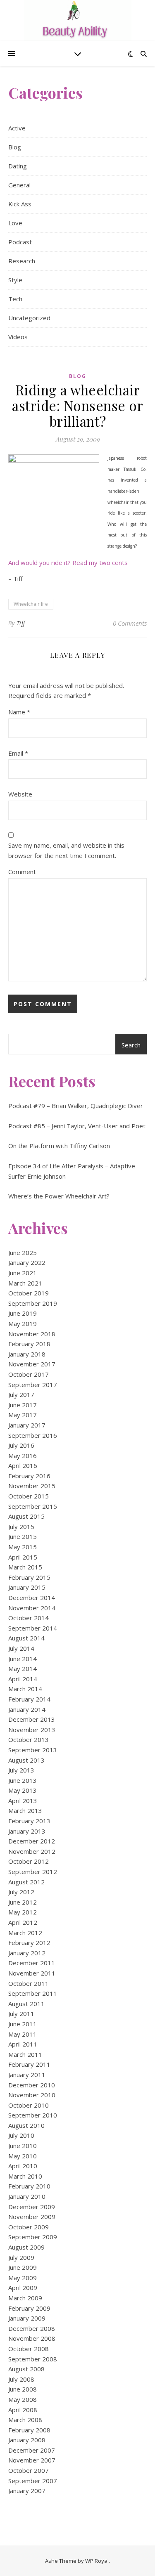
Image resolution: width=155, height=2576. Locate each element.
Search (131, 1045)
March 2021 (25, 1283)
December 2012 (32, 1841)
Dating (18, 166)
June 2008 (23, 2389)
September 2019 (33, 1303)
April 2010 (23, 2166)
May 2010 (23, 2156)
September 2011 (33, 1993)
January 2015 (27, 1587)
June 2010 (23, 2146)
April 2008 (23, 2410)
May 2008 (23, 2399)
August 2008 (26, 2369)
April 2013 (23, 1801)
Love (15, 223)
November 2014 (32, 1608)
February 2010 (29, 2186)
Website (20, 794)
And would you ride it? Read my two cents (68, 562)
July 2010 (21, 2135)
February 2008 (29, 2430)
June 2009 (23, 2267)
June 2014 (23, 1659)
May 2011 (23, 2034)
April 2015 (23, 1557)
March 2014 (25, 1689)
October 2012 (29, 1861)
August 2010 (26, 2125)
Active (17, 128)
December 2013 (32, 1719)
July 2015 (21, 1527)
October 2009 (29, 2227)
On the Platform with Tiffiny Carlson (59, 1146)
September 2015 (33, 1506)
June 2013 (23, 1780)
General (19, 185)
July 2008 (21, 2379)
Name (19, 712)
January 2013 (27, 1831)
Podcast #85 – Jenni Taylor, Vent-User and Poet (77, 1126)
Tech (15, 299)
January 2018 (27, 1354)
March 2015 (25, 1567)
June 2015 (23, 1536)
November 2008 (32, 2338)
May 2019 (23, 1323)
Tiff (21, 623)
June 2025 (23, 1253)
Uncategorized (29, 318)
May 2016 (23, 1456)
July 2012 (21, 1892)
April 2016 (23, 1465)
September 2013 (33, 1750)
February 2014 (29, 1699)
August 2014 (26, 1638)
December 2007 (32, 2450)
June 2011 (23, 2024)
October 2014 (29, 1618)
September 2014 (33, 1628)
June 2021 (23, 1273)
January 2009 (27, 2318)
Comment (22, 872)
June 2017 (23, 1405)
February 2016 (29, 1476)
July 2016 (21, 1445)
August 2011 (26, 2004)
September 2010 (33, 2115)
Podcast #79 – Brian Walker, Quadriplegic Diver (76, 1106)
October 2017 (29, 1374)
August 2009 (26, 2247)
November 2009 (32, 2217)
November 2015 (32, 1486)
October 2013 (29, 1739)
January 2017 (27, 1425)
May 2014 (23, 1668)
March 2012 (25, 1933)
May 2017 (23, 1415)
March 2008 (25, 2420)
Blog (15, 147)
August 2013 (26, 1760)
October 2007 (29, 2470)
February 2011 (29, 2064)
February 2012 (29, 1943)
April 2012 (23, 1922)
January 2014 (27, 1709)
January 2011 (27, 2075)
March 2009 (25, 2298)
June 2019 (23, 1313)
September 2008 (33, 2359)
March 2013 (25, 1810)
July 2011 (21, 2014)
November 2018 (32, 1334)
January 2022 (27, 1262)
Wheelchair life (31, 604)
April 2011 (23, 2044)
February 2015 (29, 1577)
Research (22, 261)
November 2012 (32, 1851)
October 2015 (29, 1496)
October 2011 (29, 1983)
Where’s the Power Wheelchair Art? (59, 1196)
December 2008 (32, 2328)
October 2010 (29, 2105)
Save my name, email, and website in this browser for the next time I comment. (66, 850)
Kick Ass (20, 204)
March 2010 (25, 2176)
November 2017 (32, 1364)
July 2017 (21, 1394)
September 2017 (33, 1385)
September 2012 (33, 1872)
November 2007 (32, 2460)
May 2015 (23, 1547)
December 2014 (32, 1598)
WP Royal (97, 2561)
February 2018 (29, 1344)
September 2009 (33, 2237)
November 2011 (32, 1973)
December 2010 (32, 2085)
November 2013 (32, 1730)
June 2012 (23, 1902)
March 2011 (25, 2054)
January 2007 (27, 2491)
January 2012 (27, 1953)
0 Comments (130, 623)
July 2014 (21, 1648)
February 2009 (29, 2308)
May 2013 (23, 1790)
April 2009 (23, 2288)
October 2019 (29, 1293)
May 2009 (23, 2278)
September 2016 (33, 1435)
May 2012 (23, 1912)
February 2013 (29, 1821)
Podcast (20, 242)
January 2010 (27, 2196)
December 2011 (32, 1963)
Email (18, 753)
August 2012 (26, 1882)
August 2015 (26, 1516)
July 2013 (21, 1770)
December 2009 (32, 2207)
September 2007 (33, 2481)
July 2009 (21, 2257)
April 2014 (23, 1679)
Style (15, 280)
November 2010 (32, 2095)
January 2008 (27, 2440)
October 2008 (29, 2349)
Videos (18, 337)
